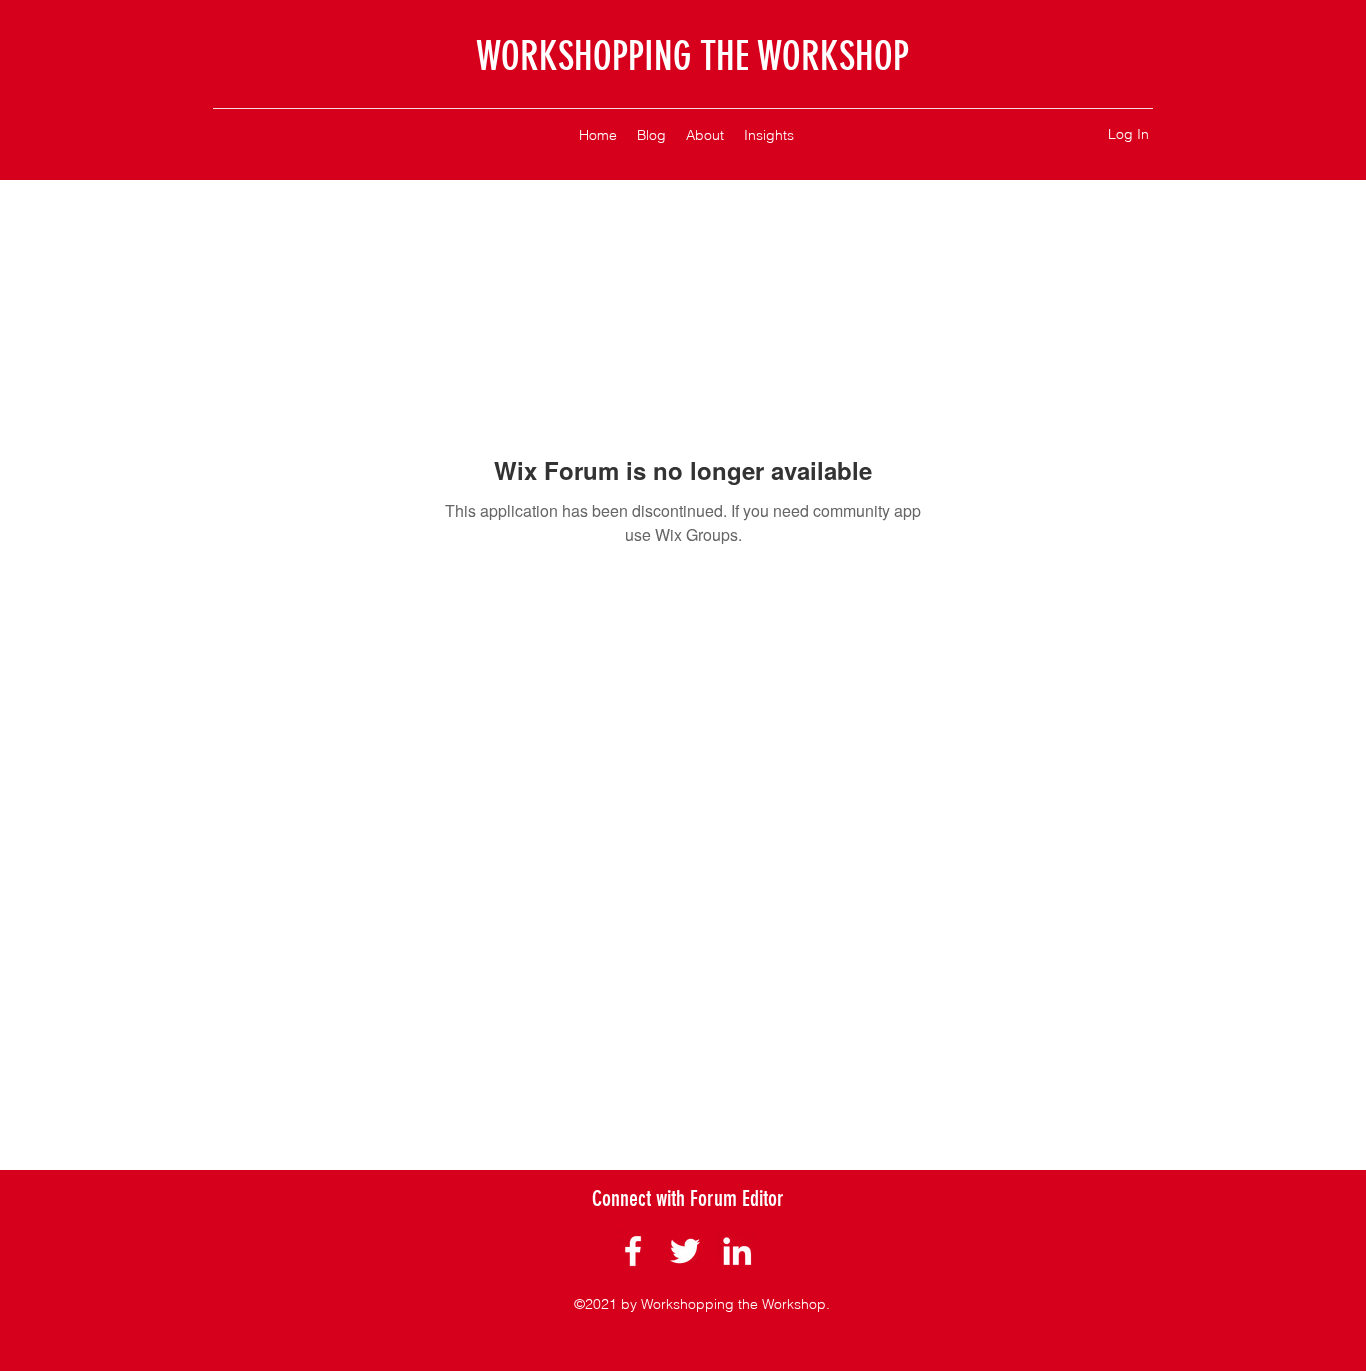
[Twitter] (685, 1251)
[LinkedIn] (737, 1251)
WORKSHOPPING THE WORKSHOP (692, 56)
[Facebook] (633, 1251)
